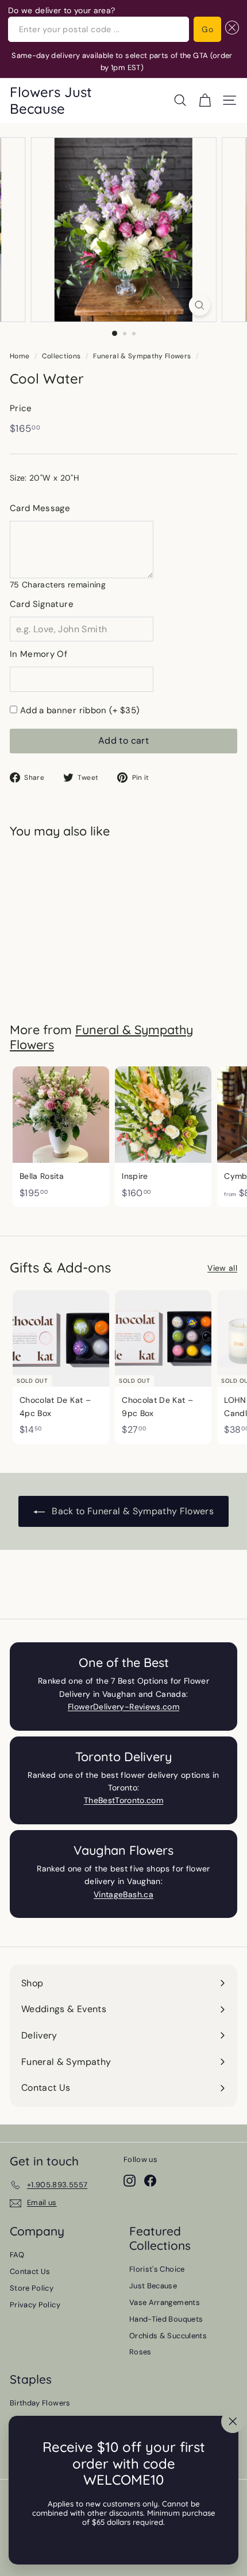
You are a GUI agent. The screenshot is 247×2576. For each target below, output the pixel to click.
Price (21, 408)
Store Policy (32, 2288)
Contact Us (30, 2271)
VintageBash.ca (123, 1894)
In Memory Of (38, 654)
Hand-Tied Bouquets (166, 2319)
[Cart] (205, 100)
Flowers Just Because (51, 100)
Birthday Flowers (40, 2403)
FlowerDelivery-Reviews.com (123, 1707)
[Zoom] (199, 305)
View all (222, 1268)
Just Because (153, 2286)
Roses (140, 2352)
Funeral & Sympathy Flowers (142, 356)
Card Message (40, 508)
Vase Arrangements (165, 2302)
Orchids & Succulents (168, 2336)
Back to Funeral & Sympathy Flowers (132, 1511)
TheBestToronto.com (123, 1800)
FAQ (17, 2255)
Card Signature (42, 604)
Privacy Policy (35, 2305)
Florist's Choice (157, 2269)
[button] (230, 29)
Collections (61, 356)
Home (20, 356)
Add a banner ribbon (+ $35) (80, 710)
